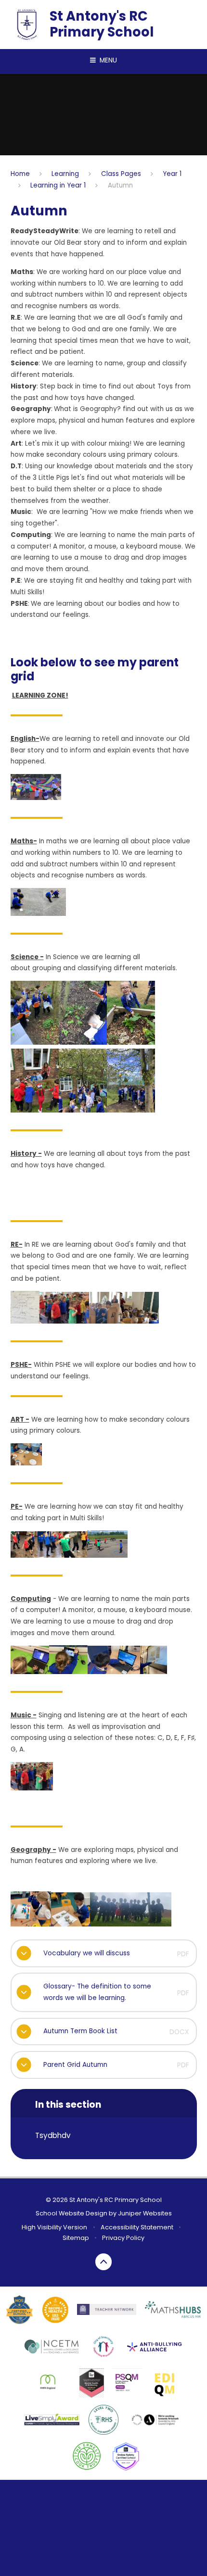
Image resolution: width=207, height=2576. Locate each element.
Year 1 (172, 174)
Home (20, 174)
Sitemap (76, 2238)
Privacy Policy (123, 2238)
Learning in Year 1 (58, 185)
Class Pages (121, 174)
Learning (65, 174)
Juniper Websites (145, 2213)
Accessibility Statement (137, 2227)
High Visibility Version (54, 2227)
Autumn (120, 185)
